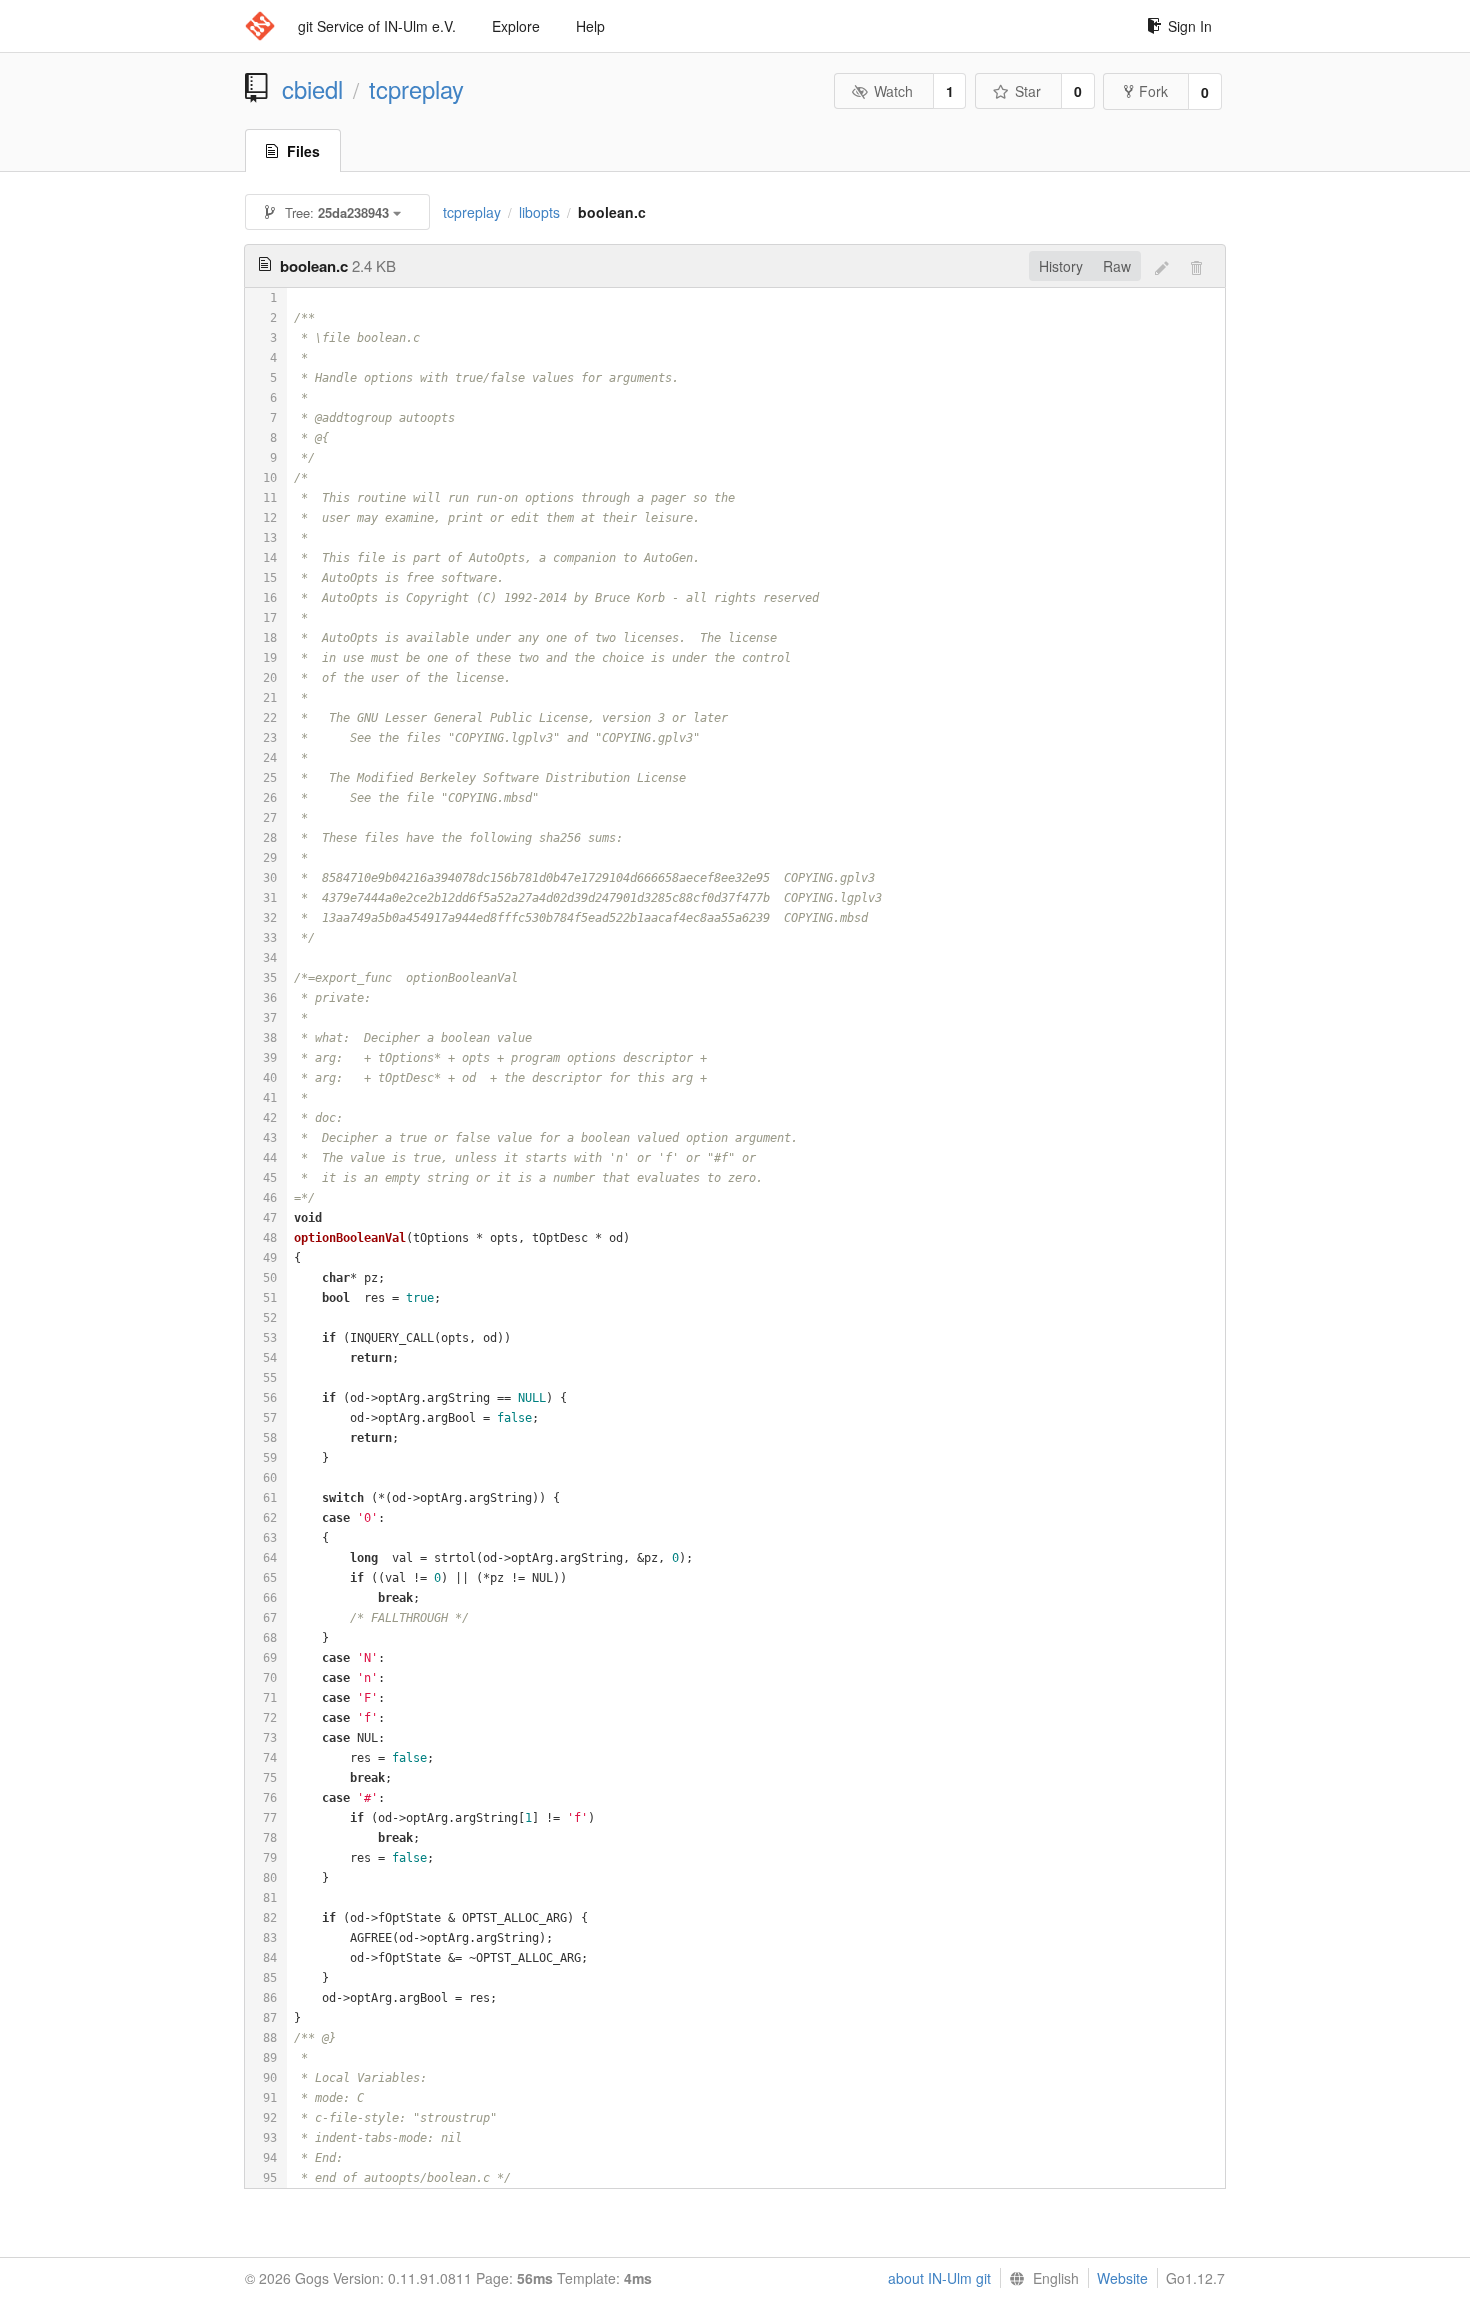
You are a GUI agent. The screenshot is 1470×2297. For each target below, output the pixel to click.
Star (1028, 91)
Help (590, 26)
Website (1122, 2278)
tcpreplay (416, 89)
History (1061, 266)
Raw (1117, 266)
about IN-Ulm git (939, 2278)
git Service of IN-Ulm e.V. (377, 26)
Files (303, 151)
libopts (539, 212)
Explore (516, 26)
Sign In (1190, 26)
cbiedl (312, 89)
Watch (893, 91)
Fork (1153, 91)
